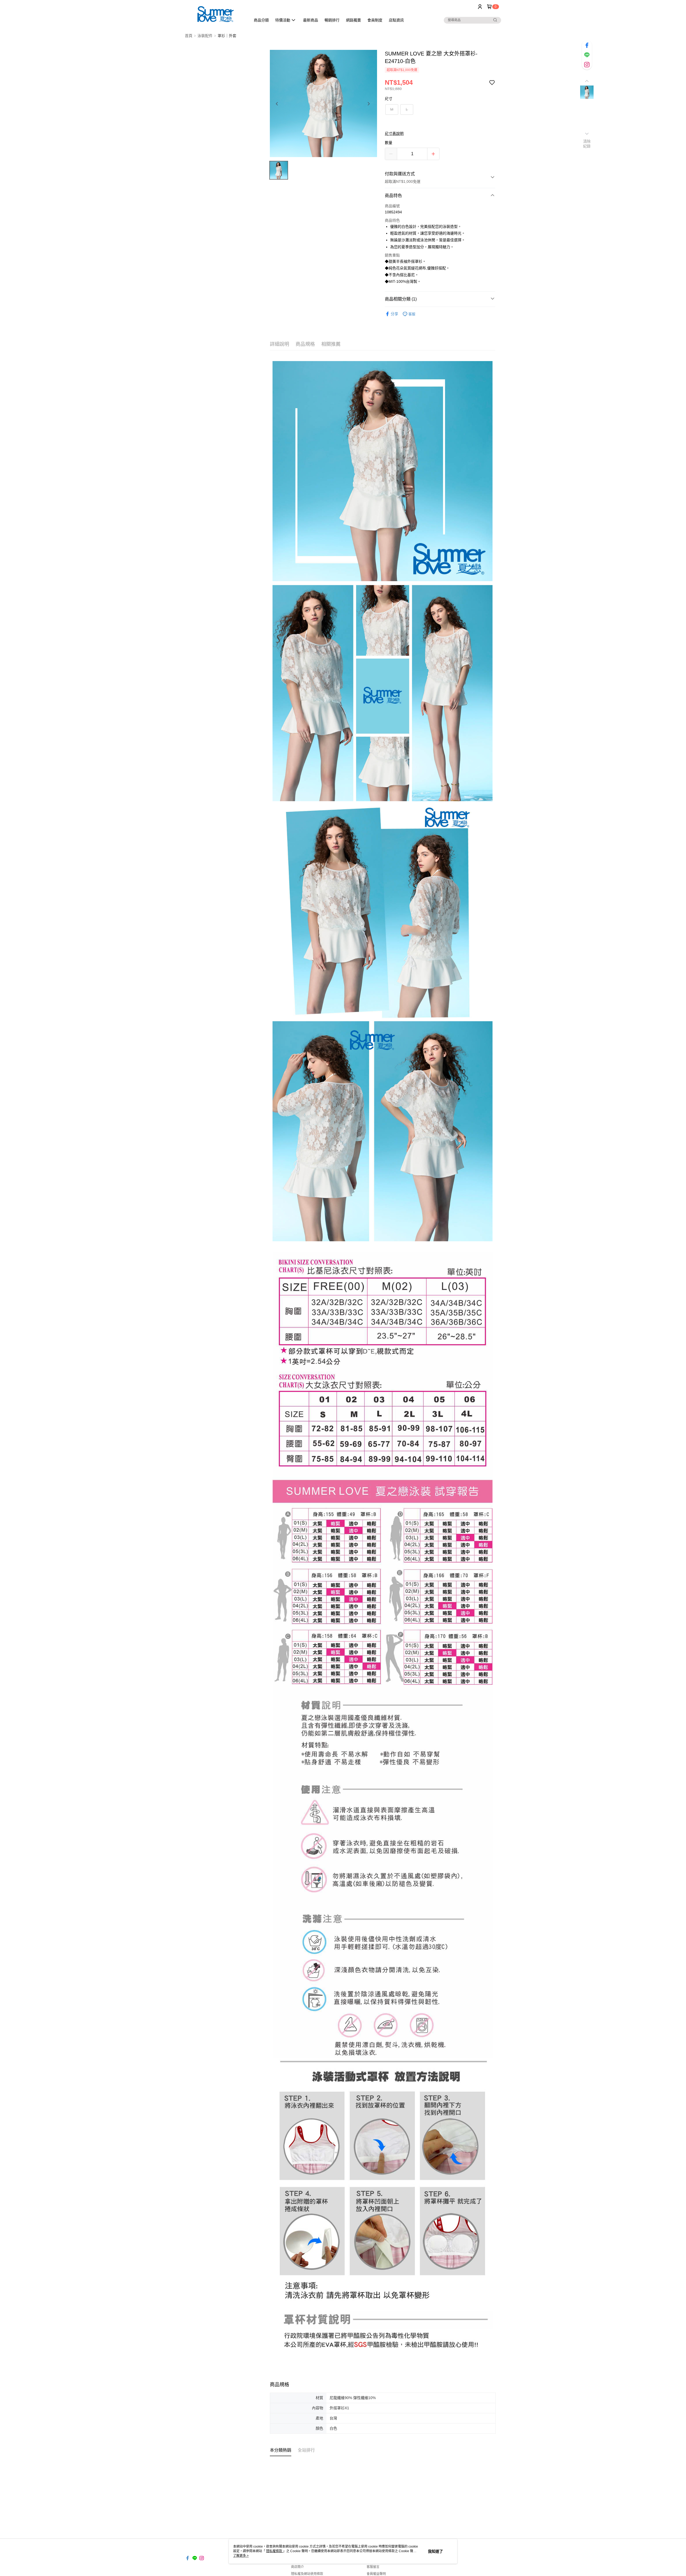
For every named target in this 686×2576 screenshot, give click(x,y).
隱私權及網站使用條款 (307, 2574)
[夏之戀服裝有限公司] (215, 14)
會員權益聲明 (376, 2574)
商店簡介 (297, 2567)
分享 (394, 314)
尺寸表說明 (394, 133)
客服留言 (373, 2567)
